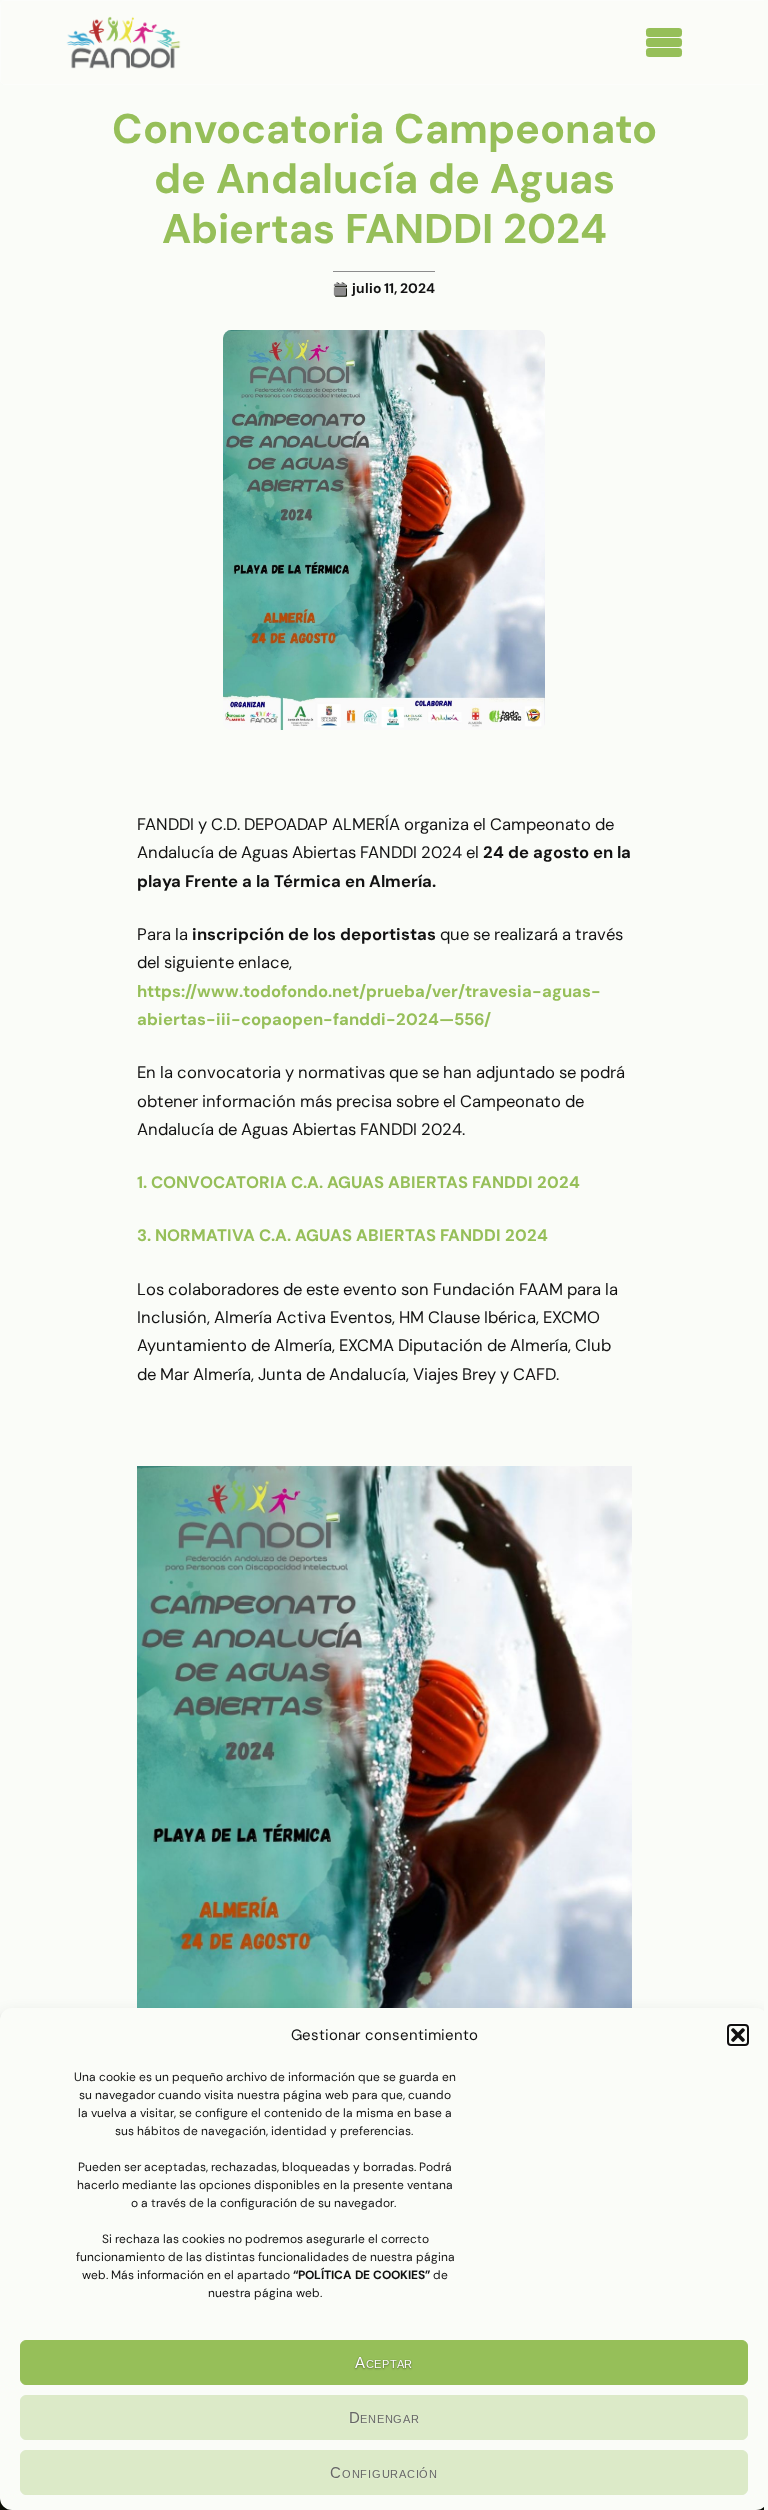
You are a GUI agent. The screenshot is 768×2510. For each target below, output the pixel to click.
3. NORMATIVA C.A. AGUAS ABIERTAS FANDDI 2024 (342, 1235)
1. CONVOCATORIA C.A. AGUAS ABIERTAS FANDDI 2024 (358, 1182)
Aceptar (384, 2362)
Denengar (384, 2417)
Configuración (384, 2472)
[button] (738, 2035)
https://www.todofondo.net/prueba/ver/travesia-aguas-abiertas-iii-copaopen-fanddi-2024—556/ (369, 1005)
